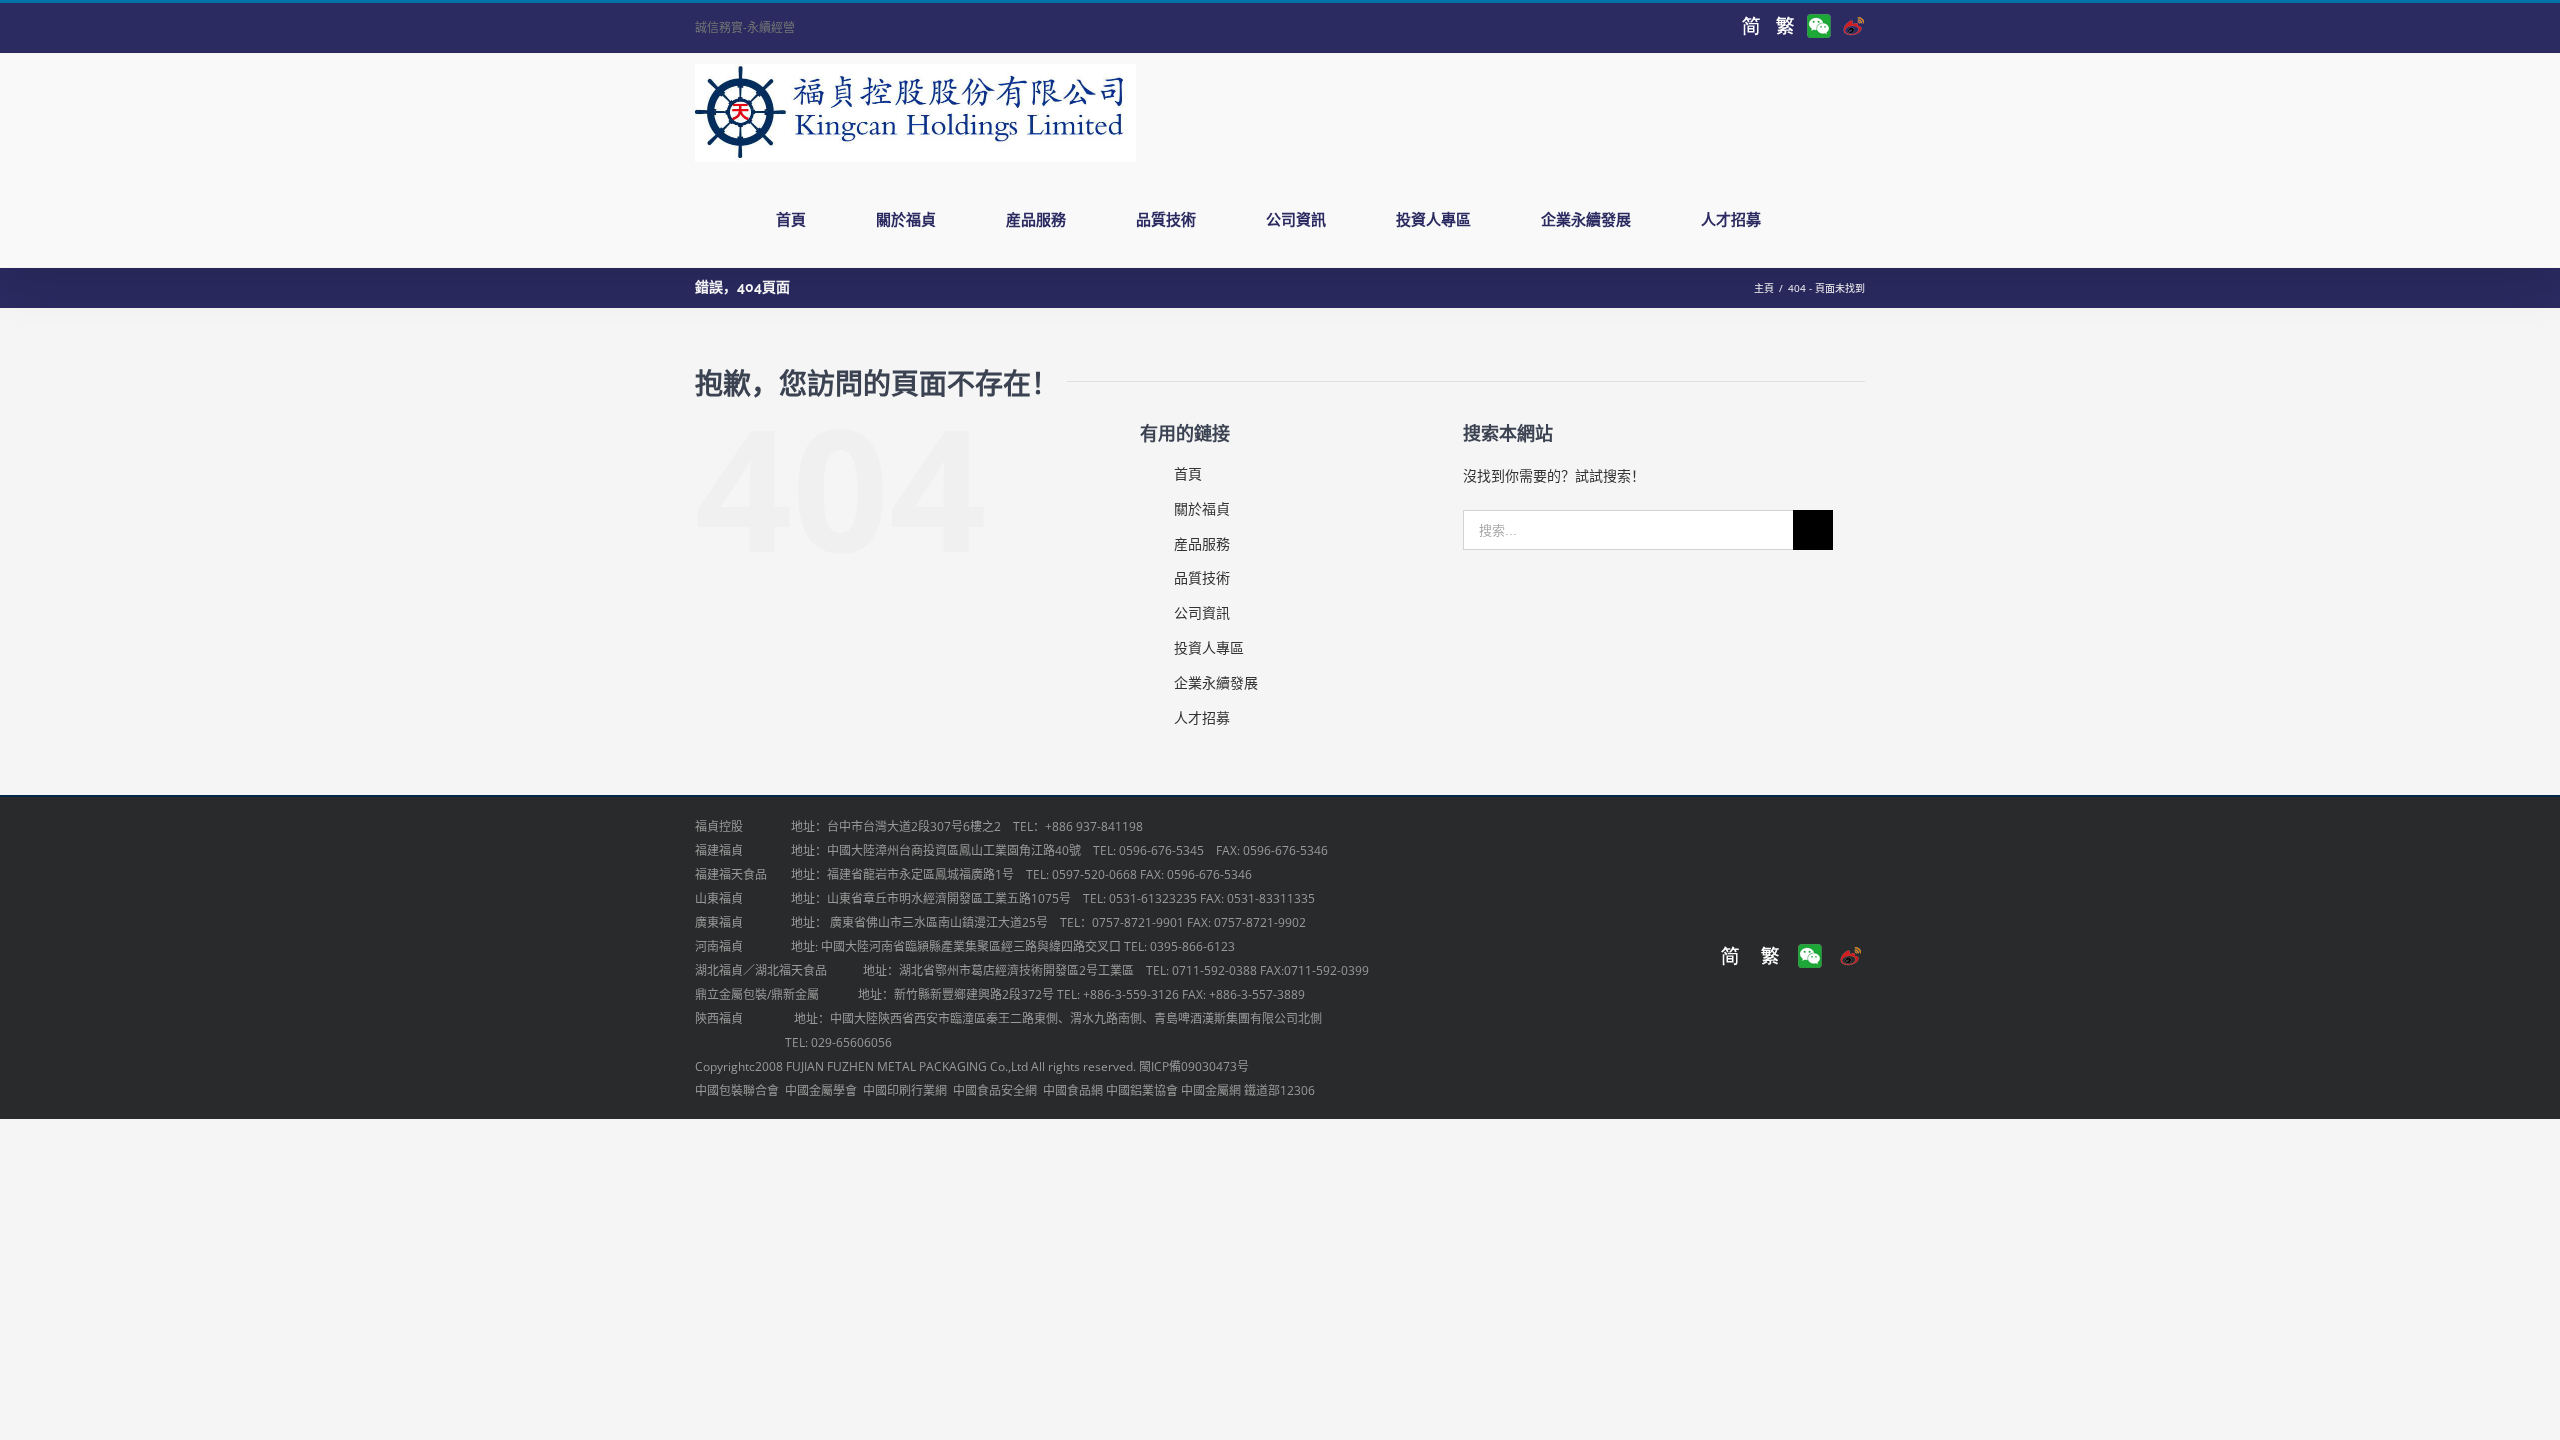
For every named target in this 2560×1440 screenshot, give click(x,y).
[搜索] (1836, 219)
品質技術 (1202, 577)
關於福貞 (1202, 508)
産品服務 (1202, 543)
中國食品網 (1073, 1090)
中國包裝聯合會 (737, 1090)
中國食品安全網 (995, 1090)
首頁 (1188, 473)
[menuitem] (803, 219)
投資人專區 (1209, 647)
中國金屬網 (1211, 1090)
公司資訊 (1202, 612)
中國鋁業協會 (1142, 1090)
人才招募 (1202, 717)
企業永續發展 (1216, 682)
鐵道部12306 (1279, 1090)
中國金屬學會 (821, 1090)
